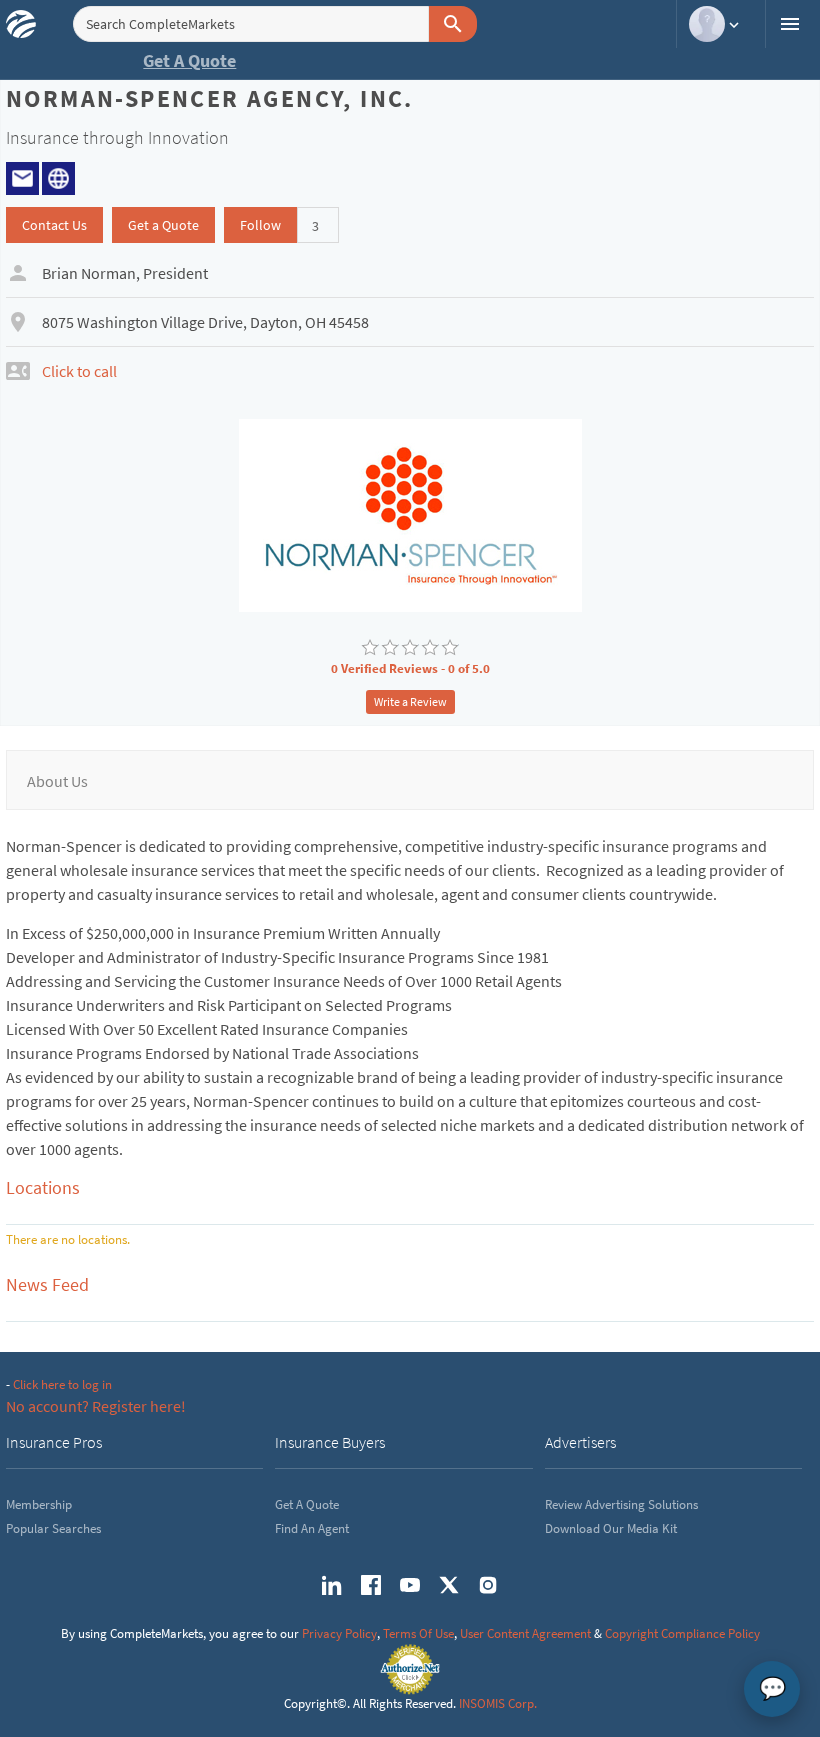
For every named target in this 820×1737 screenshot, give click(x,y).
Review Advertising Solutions (621, 1504)
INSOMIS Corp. (498, 1703)
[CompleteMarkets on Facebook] (371, 1585)
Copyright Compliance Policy (682, 1633)
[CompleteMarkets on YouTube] (410, 1585)
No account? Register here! (96, 1406)
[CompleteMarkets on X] (449, 1585)
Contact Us (54, 225)
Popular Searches (53, 1528)
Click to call (79, 371)
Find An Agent (312, 1528)
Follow (260, 225)
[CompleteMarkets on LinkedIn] (332, 1585)
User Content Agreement (525, 1633)
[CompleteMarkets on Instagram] (488, 1585)
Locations (43, 1187)
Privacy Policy (339, 1633)
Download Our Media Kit (611, 1528)
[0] (370, 648)
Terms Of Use (418, 1633)
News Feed (47, 1284)
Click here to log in (62, 1384)
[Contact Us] (22, 176)
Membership (39, 1504)
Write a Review (410, 701)
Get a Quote (163, 225)
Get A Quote (189, 60)
